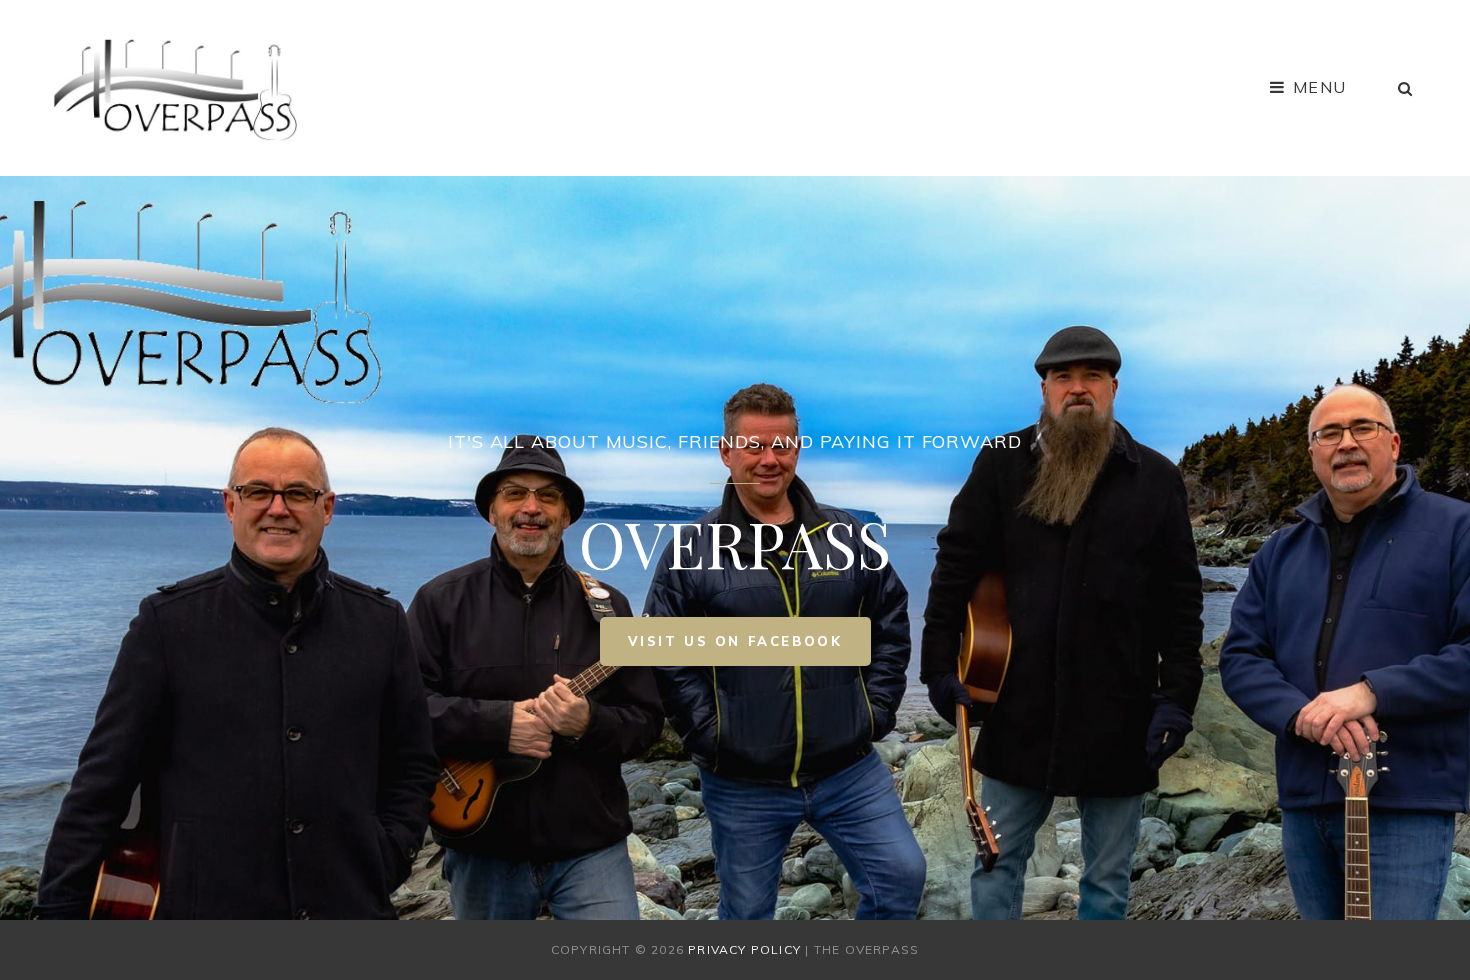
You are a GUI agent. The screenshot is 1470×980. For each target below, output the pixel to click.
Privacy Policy (744, 949)
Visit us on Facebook (749, 649)
